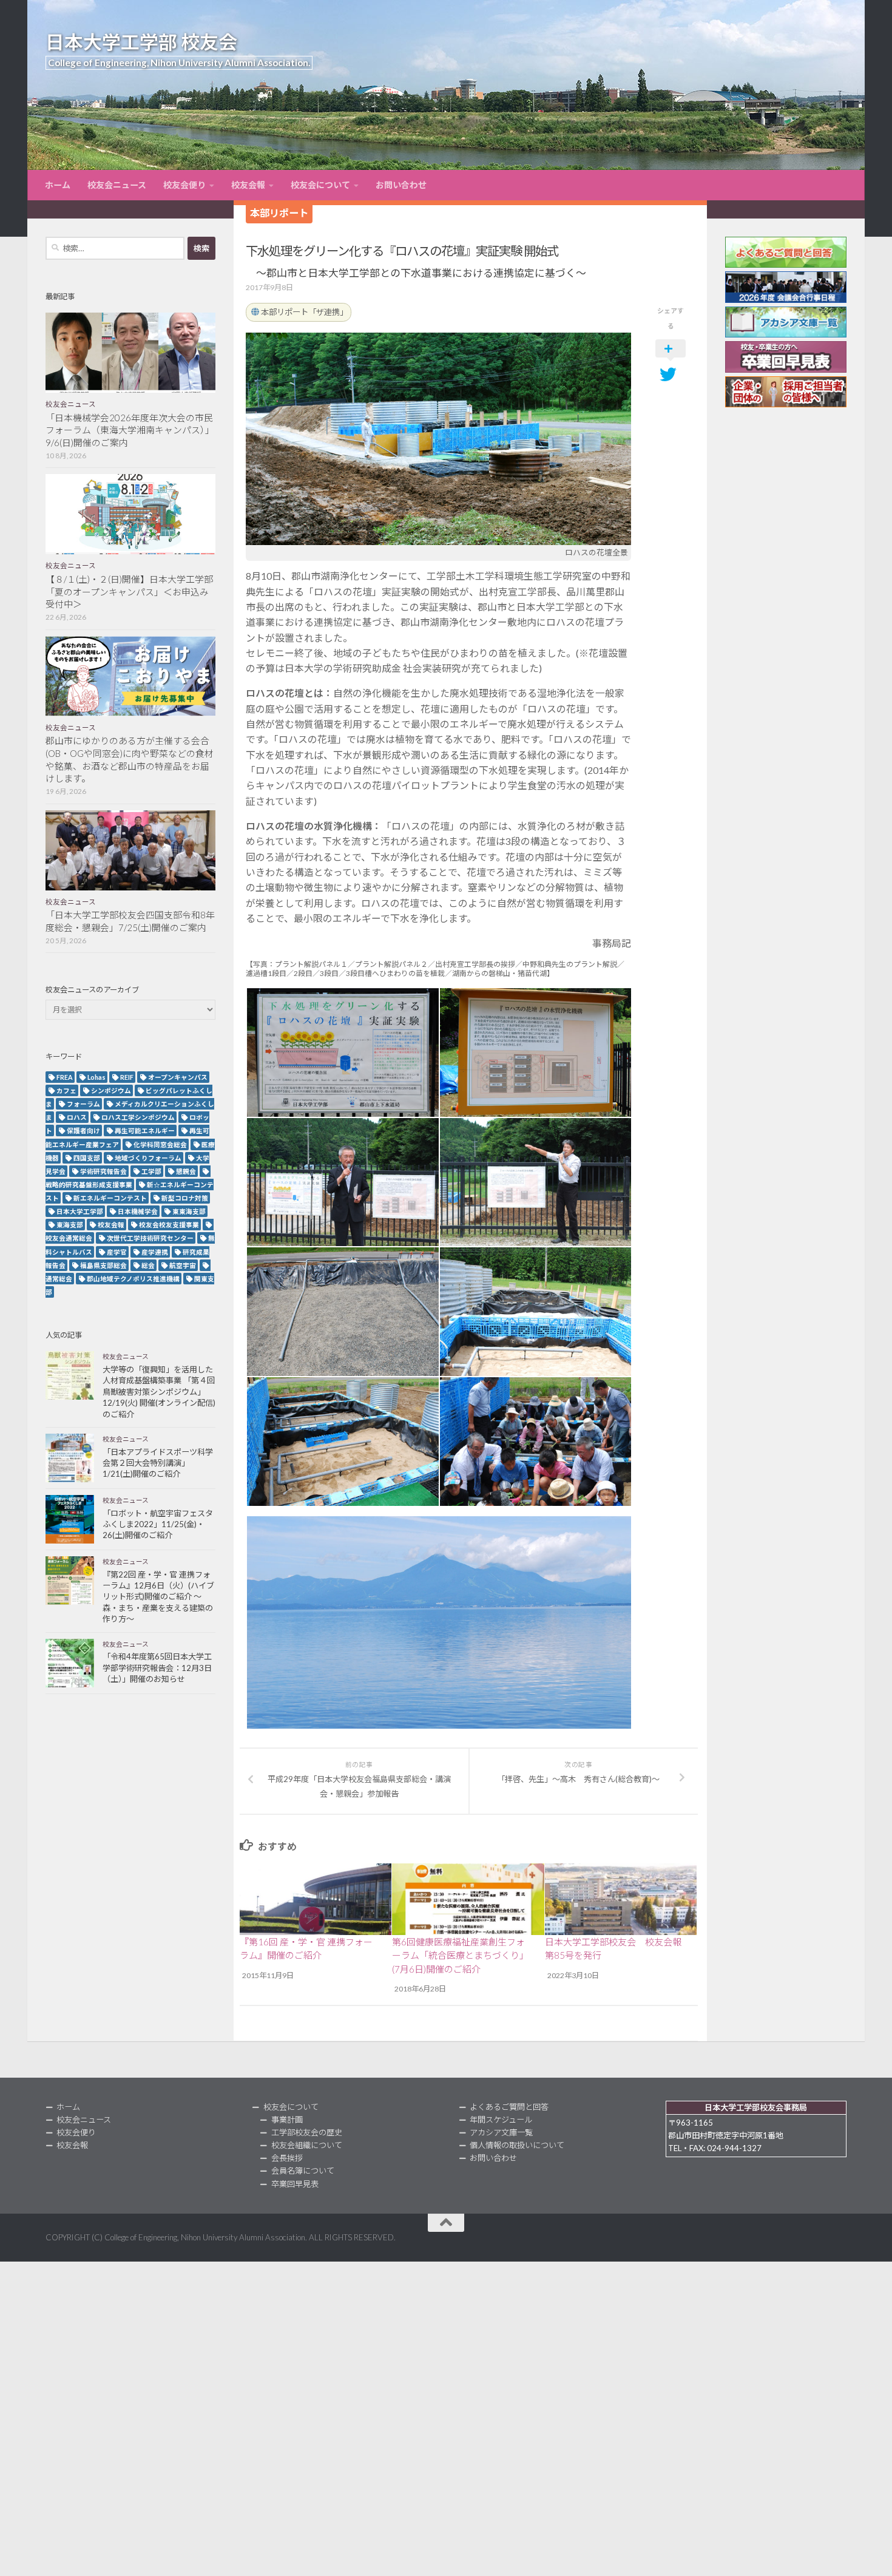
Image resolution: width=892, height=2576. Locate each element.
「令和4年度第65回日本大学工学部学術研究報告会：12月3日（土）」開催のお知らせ (157, 1668)
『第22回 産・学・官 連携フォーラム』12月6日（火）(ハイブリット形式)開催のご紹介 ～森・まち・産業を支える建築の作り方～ (158, 1597)
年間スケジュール (501, 2120)
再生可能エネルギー (145, 1130)
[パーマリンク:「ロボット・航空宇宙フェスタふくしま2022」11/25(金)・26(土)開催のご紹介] (70, 1519)
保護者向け (83, 1130)
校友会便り (184, 185)
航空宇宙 (183, 1265)
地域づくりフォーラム (148, 1158)
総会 (148, 1265)
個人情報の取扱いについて (517, 2145)
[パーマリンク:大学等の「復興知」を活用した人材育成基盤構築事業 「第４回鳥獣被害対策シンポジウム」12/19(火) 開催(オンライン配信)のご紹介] (70, 1375)
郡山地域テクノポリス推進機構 (133, 1279)
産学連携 (155, 1252)
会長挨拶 (287, 2158)
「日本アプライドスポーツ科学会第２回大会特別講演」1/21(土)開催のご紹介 (158, 1463)
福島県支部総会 (103, 1265)
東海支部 (70, 1225)
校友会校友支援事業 (169, 1225)
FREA (65, 1077)
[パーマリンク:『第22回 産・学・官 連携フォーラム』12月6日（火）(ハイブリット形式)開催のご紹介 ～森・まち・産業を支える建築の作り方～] (70, 1581)
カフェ (66, 1090)
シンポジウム (111, 1090)
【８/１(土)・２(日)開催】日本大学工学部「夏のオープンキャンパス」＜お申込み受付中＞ (129, 592)
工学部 (151, 1171)
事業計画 (287, 2120)
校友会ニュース (117, 185)
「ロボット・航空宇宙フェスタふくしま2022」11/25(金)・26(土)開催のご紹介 (158, 1524)
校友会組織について (307, 2145)
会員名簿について (303, 2171)
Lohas (96, 1077)
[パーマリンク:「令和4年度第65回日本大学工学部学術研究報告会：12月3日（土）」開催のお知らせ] (70, 1663)
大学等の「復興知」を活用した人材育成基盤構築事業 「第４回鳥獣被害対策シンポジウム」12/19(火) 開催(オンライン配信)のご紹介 (159, 1392)
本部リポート (279, 213)
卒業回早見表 (295, 2184)
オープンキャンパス (178, 1077)
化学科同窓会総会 (160, 1144)
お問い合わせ (401, 185)
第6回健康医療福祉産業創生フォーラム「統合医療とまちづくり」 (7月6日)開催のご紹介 (460, 1955)
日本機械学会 (138, 1211)
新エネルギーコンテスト (110, 1198)
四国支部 (87, 1158)
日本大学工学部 (80, 1211)
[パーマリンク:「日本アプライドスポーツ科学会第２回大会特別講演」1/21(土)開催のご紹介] (70, 1458)
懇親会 (186, 1171)
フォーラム (83, 1104)
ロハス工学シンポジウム (138, 1117)
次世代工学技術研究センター (150, 1238)
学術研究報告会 (103, 1171)
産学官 (117, 1252)
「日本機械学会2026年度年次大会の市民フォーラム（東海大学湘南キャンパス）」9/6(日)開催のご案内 (130, 430)
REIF (127, 1077)
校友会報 (248, 185)
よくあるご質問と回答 (509, 2107)
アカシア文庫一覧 (501, 2132)
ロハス (77, 1117)
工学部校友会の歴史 (307, 2132)
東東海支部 (189, 1211)
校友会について (320, 185)
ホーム (58, 185)
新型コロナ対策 (185, 1198)
